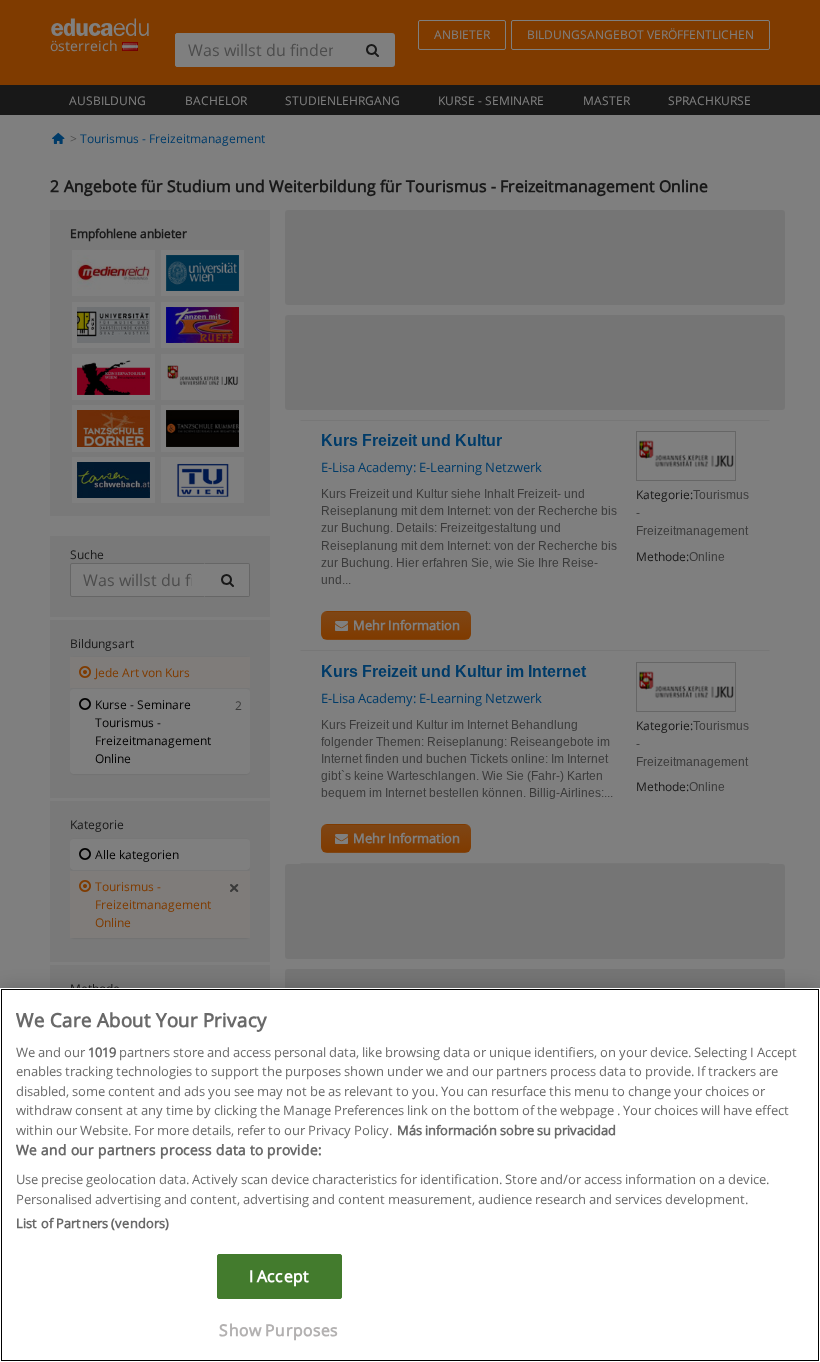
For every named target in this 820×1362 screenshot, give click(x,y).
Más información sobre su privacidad (506, 1130)
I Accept (279, 1276)
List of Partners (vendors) (92, 1223)
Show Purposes (278, 1330)
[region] (410, 1175)
